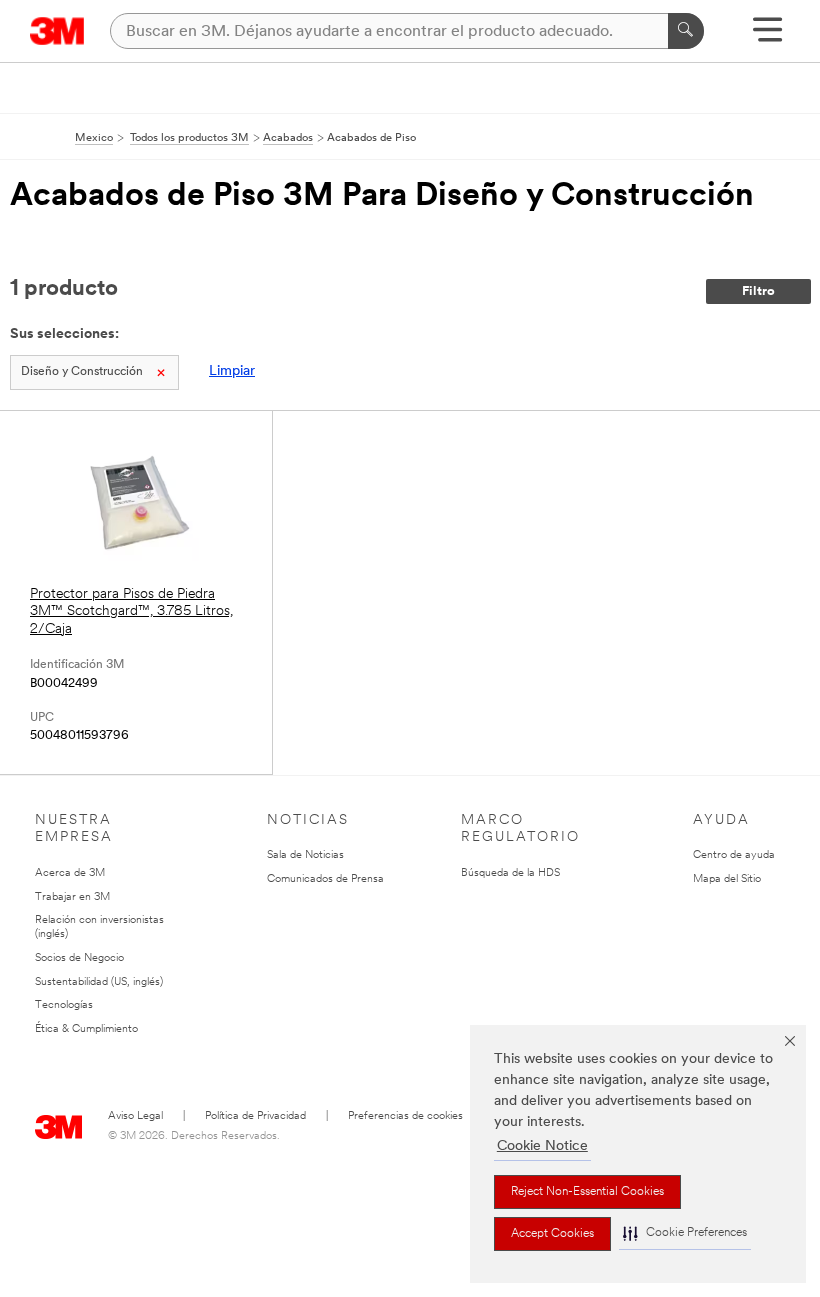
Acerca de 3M (70, 873)
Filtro (758, 291)
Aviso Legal (135, 1116)
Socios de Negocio (79, 958)
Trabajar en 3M (72, 897)
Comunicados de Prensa (325, 879)
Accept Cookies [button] (552, 1234)
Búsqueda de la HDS (510, 873)
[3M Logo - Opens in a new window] (57, 31)
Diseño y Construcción (82, 372)
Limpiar (232, 371)
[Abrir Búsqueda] (767, 36)
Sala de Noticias (305, 855)
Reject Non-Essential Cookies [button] (587, 1192)
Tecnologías (64, 1005)
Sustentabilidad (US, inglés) (99, 982)
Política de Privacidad (255, 1116)
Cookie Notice (542, 1146)
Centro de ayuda (734, 855)
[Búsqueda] (686, 31)
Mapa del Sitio (727, 879)
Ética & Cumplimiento (86, 1029)
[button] (685, 1233)
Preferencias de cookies (405, 1116)
